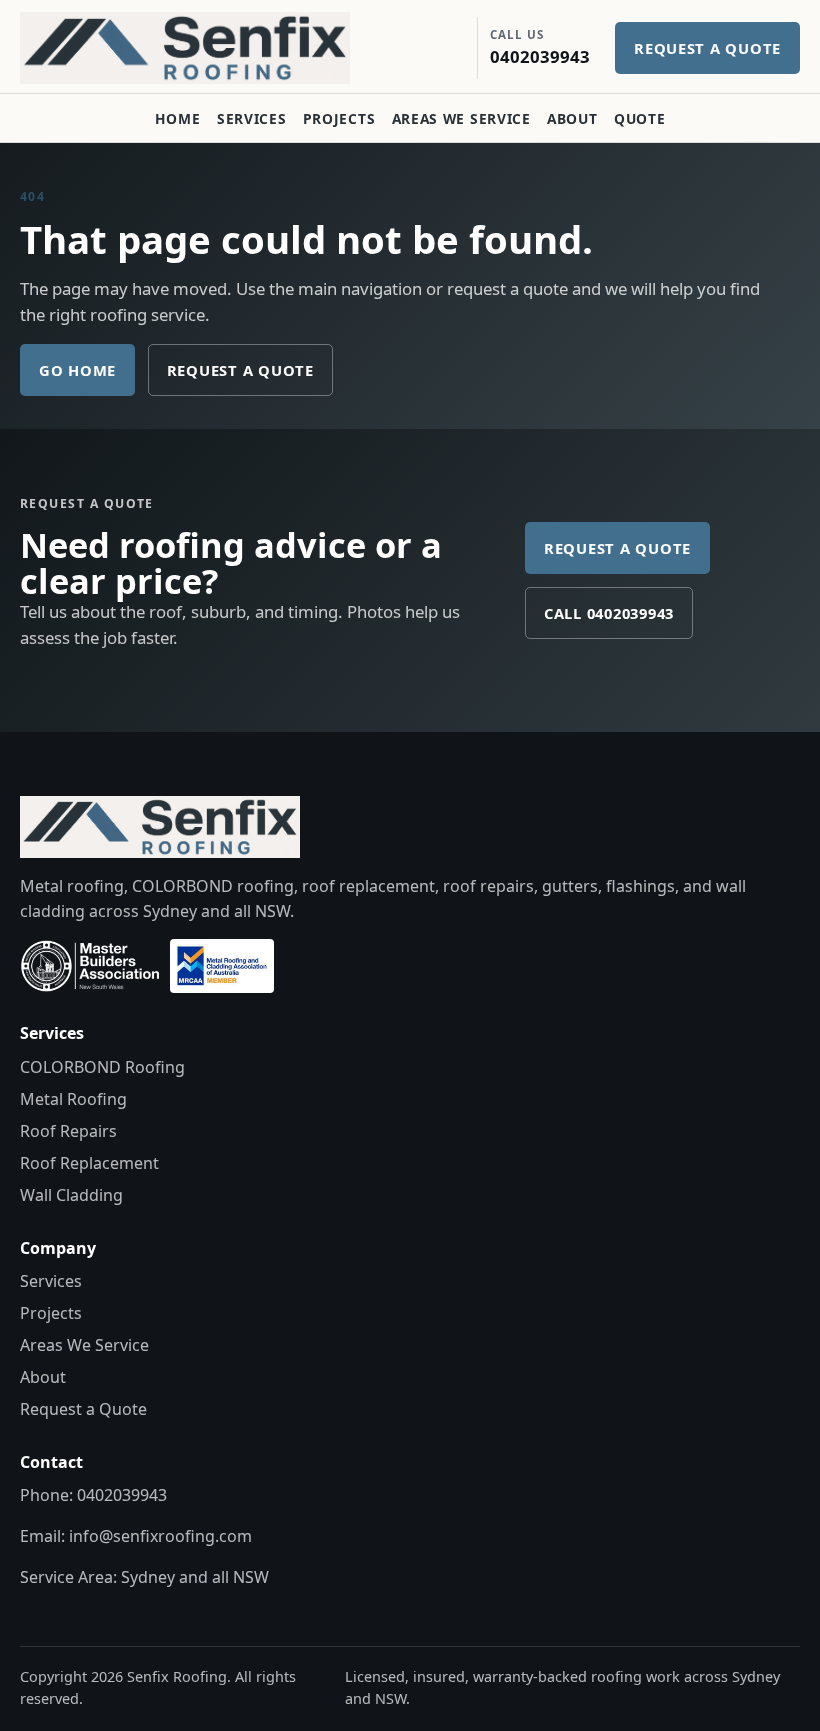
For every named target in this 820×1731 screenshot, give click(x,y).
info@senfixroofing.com (160, 1536)
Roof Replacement (89, 1163)
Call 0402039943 (609, 613)
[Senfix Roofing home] (200, 48)
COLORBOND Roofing (102, 1067)
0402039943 (122, 1495)
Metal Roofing (73, 1099)
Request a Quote (240, 370)
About (572, 118)
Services (252, 118)
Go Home (77, 370)
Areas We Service (461, 118)
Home (178, 118)
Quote (639, 118)
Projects (339, 118)
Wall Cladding (71, 1195)
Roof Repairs (68, 1131)
